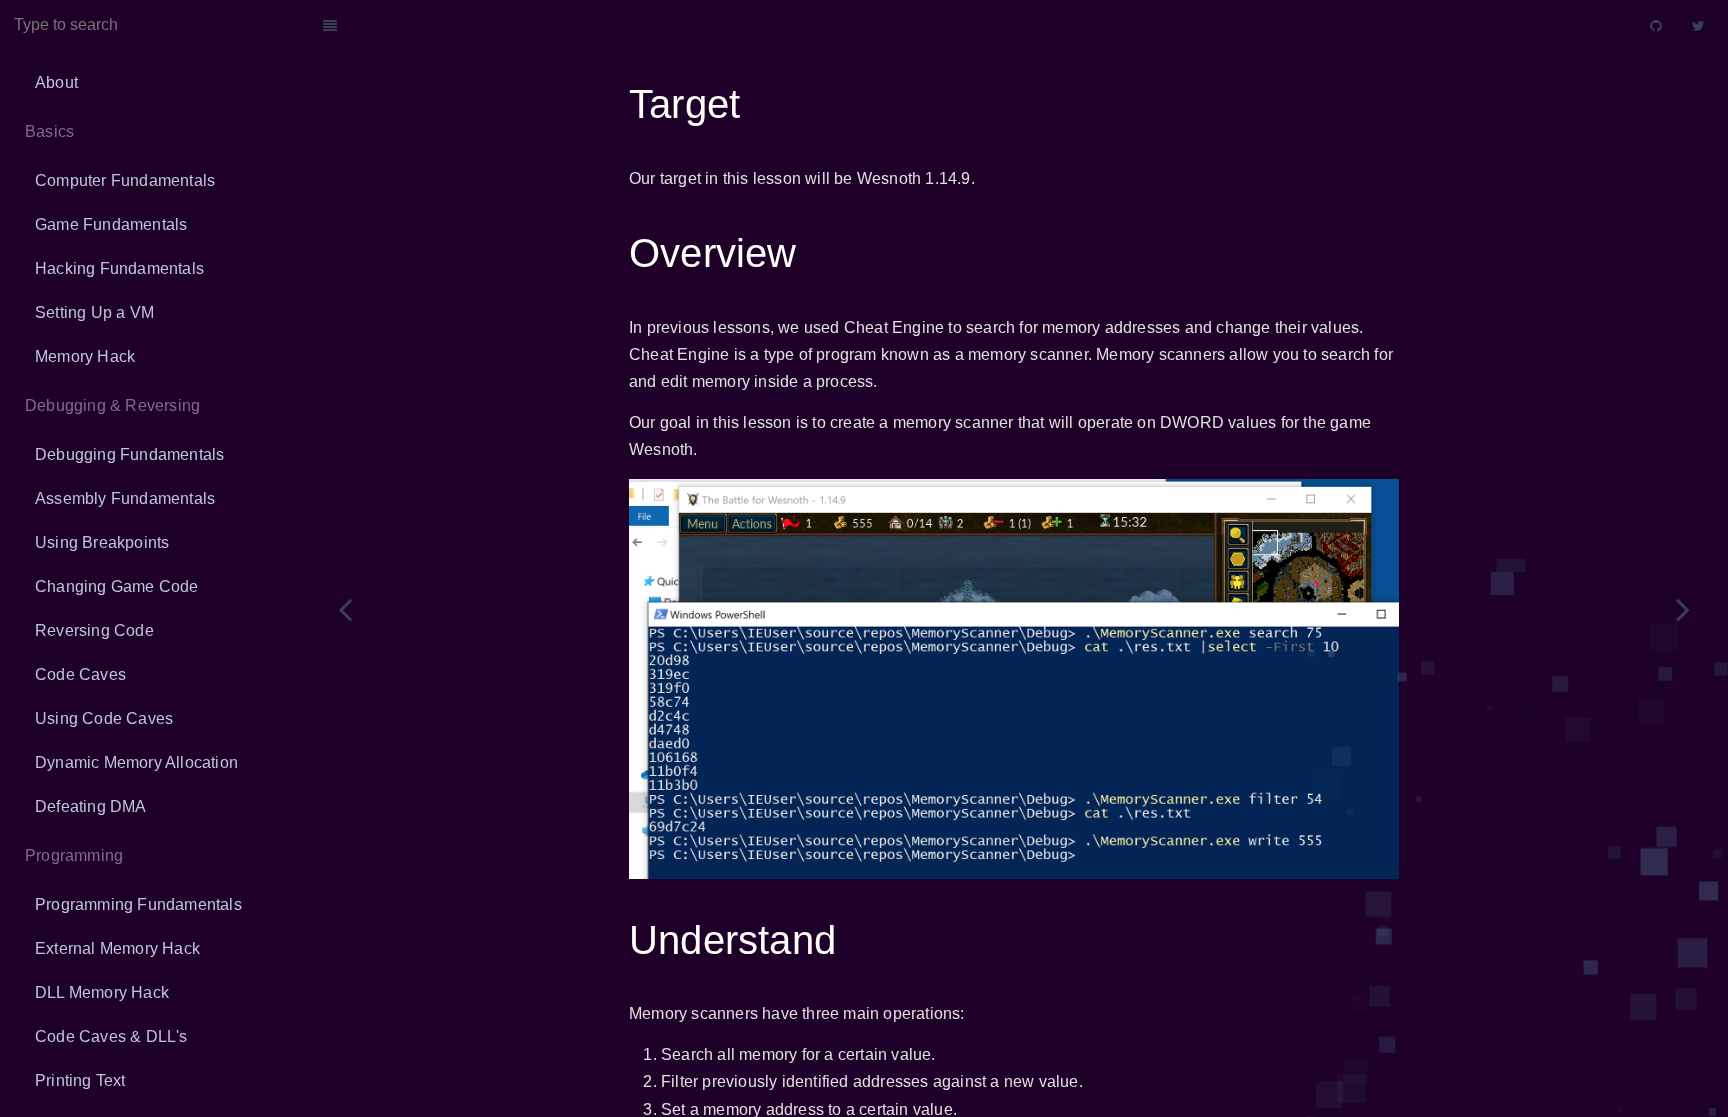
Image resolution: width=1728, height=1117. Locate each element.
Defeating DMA (91, 806)
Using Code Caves (104, 718)
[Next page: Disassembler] (1683, 608)
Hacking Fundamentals (119, 268)
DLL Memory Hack (102, 992)
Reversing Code (94, 630)
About (56, 82)
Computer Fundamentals (125, 180)
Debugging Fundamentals (129, 454)
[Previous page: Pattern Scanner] (345, 608)
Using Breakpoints (102, 542)
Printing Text (80, 1080)
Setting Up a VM (94, 312)
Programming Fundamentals (138, 904)
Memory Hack (85, 356)
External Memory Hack (117, 948)
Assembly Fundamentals (125, 498)
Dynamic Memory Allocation (136, 762)
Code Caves (80, 674)
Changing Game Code (117, 586)
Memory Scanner (993, 24)
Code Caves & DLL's (111, 1036)
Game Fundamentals (111, 224)
